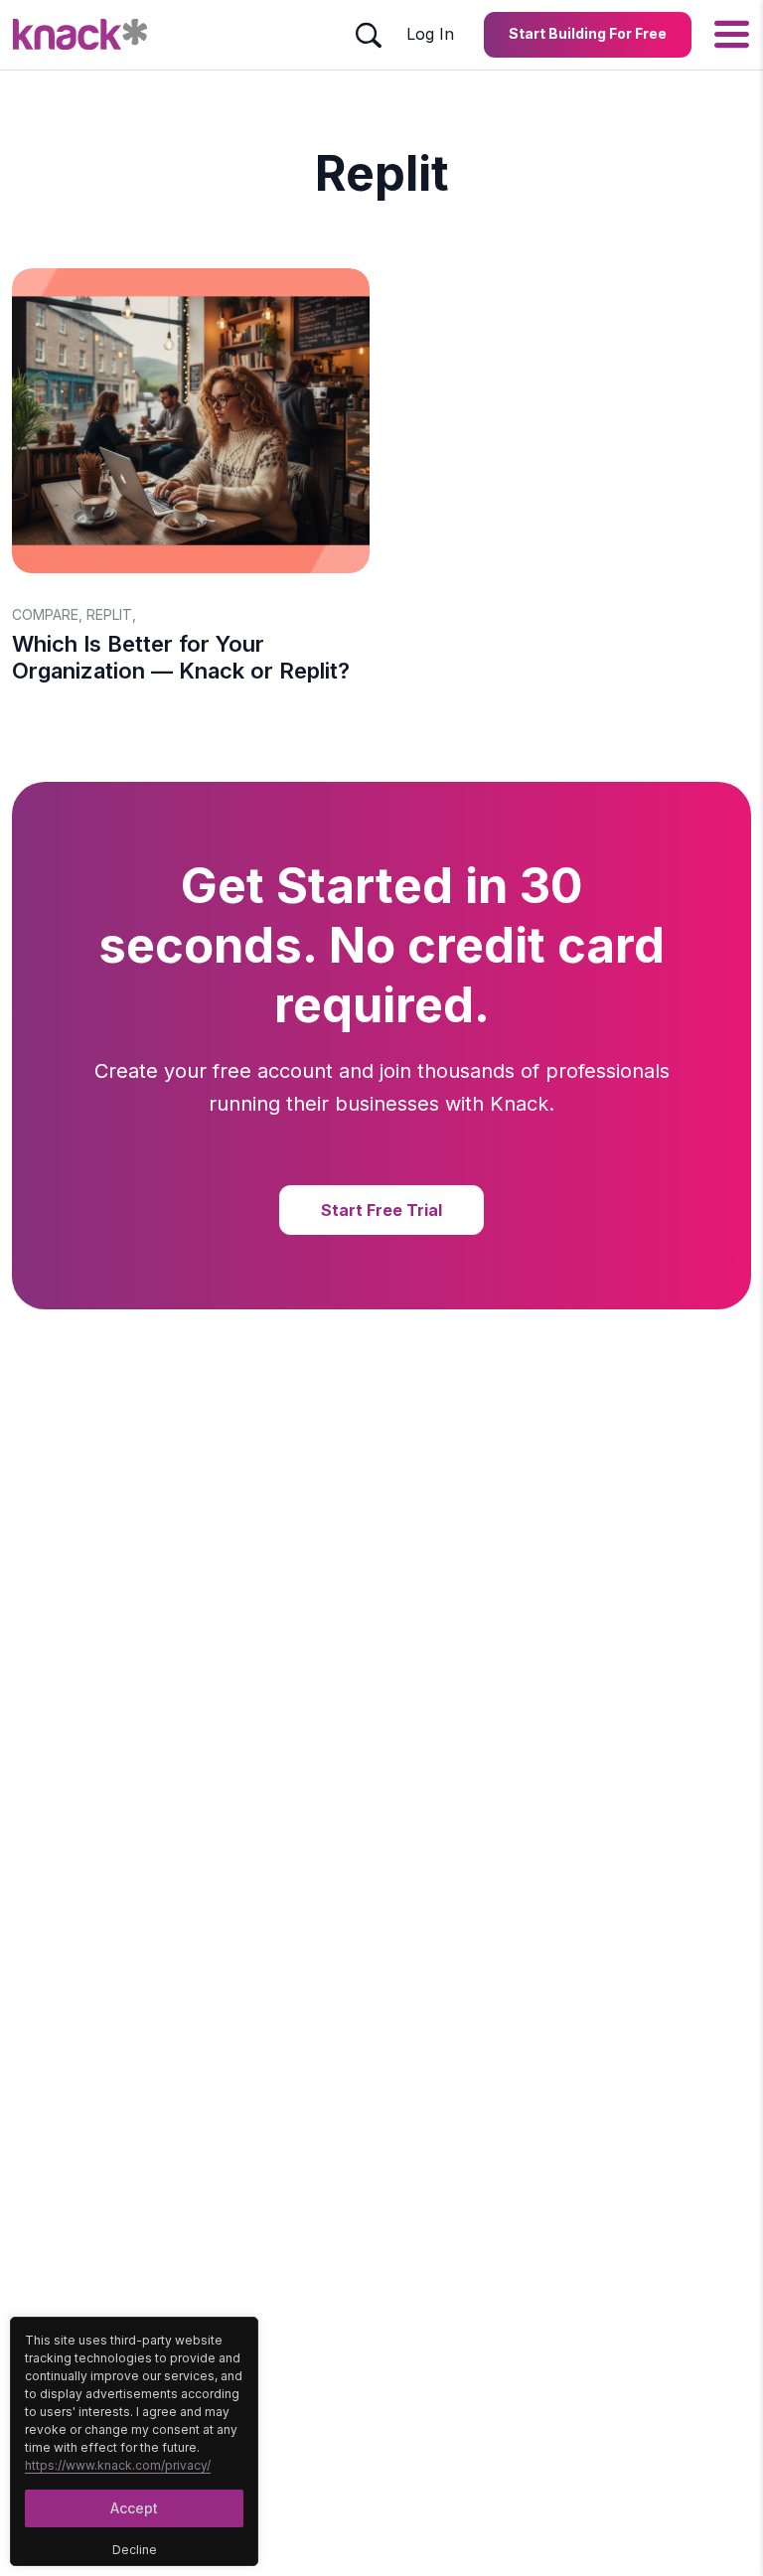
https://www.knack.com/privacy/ (118, 2465)
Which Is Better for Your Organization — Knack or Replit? (181, 657)
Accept (134, 2508)
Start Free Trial (381, 1210)
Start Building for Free (588, 33)
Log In (430, 34)
